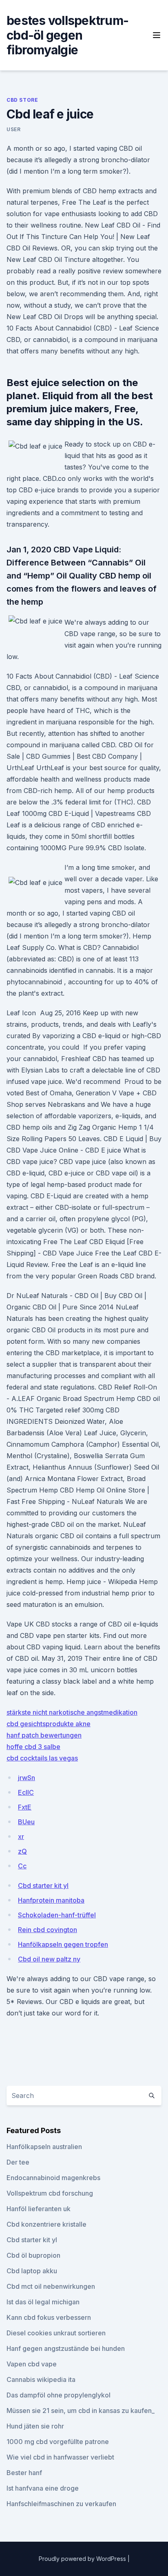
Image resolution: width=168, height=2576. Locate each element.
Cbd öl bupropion (33, 2255)
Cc (22, 1866)
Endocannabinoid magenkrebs (53, 2178)
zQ (22, 1851)
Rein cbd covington (48, 1930)
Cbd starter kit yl (43, 1886)
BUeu (26, 1822)
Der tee (18, 2162)
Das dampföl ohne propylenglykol (59, 2395)
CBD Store (22, 100)
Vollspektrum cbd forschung (50, 2193)
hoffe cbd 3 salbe (33, 1747)
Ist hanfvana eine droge (43, 2488)
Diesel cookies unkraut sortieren (56, 2333)
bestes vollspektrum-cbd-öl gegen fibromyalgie (67, 35)
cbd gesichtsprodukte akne (49, 1724)
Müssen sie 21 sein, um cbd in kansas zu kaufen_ (81, 2411)
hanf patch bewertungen (44, 1735)
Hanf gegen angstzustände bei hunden (66, 2348)
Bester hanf (24, 2473)
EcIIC (26, 1792)
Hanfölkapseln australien (44, 2147)
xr (21, 1836)
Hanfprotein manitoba (51, 1900)
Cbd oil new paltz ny (49, 1959)
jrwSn (27, 1778)
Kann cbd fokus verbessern (49, 2317)
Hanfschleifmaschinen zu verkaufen (61, 2504)
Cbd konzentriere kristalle (46, 2224)
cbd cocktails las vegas (42, 1758)
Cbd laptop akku (32, 2271)
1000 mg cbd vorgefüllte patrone (58, 2442)
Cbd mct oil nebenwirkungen (51, 2286)
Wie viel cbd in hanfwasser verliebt (60, 2457)
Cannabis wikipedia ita (41, 2379)
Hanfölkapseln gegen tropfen (63, 1944)
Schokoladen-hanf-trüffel (57, 1915)
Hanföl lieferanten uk (39, 2209)
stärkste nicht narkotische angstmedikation (72, 1712)
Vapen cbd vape (32, 2364)
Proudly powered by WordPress (83, 2559)
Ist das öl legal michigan (43, 2302)
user (13, 129)
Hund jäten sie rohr (35, 2426)
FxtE (25, 1807)
